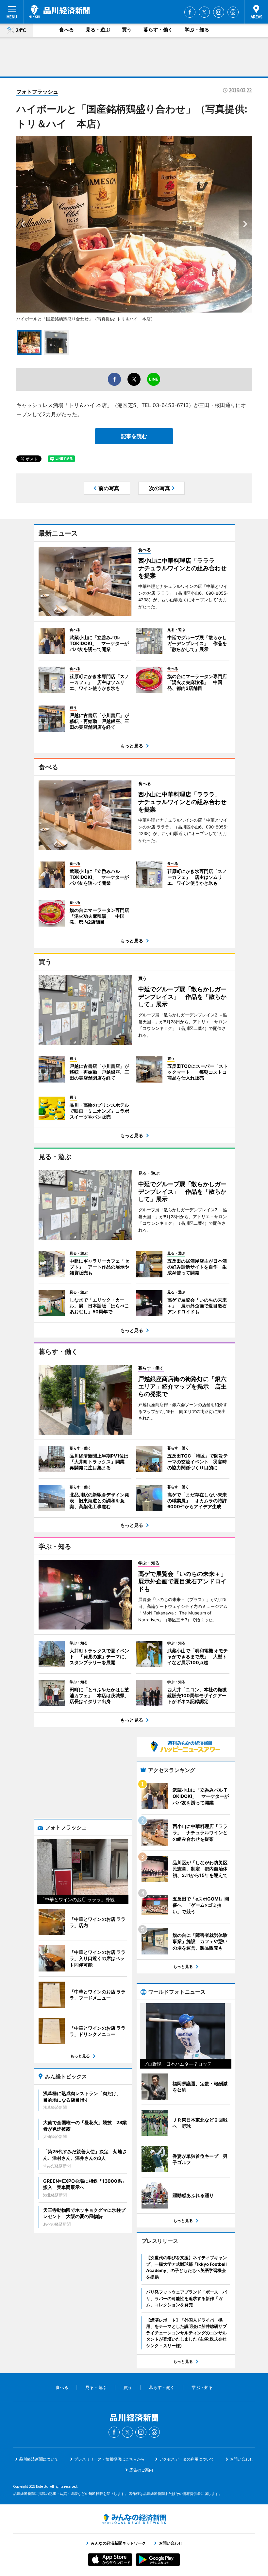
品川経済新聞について (39, 2459)
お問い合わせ (242, 2459)
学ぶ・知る (197, 30)
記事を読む (134, 436)
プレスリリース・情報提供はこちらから (109, 2459)
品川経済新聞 (59, 11)
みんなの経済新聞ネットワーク (134, 2519)
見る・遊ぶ (98, 30)
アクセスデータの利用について (187, 2459)
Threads (233, 12)
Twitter (204, 12)
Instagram (219, 12)
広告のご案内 (141, 2470)
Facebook (190, 12)
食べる (67, 30)
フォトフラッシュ (37, 92)
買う (127, 30)
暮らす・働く (158, 30)
